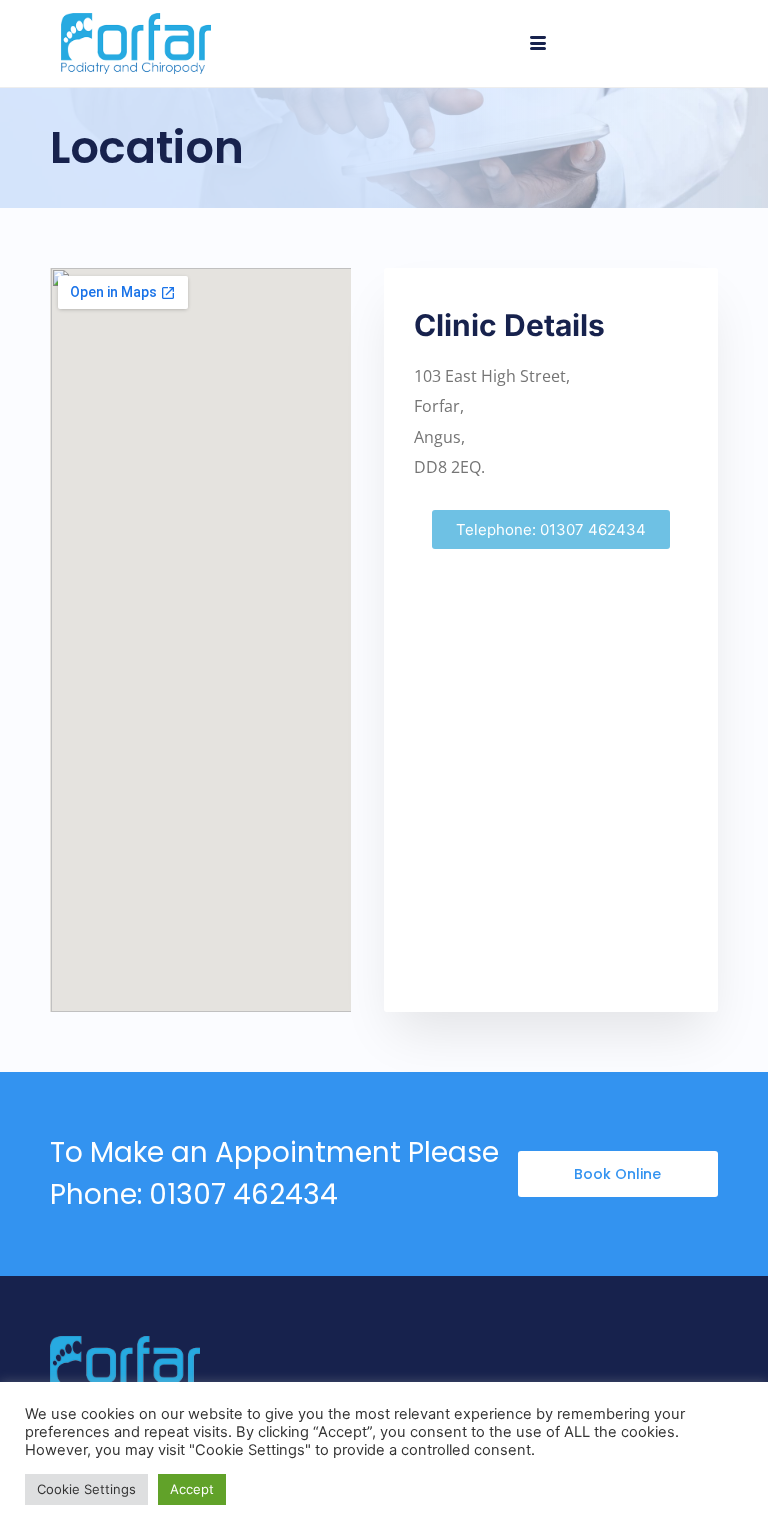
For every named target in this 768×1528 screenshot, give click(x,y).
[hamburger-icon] (538, 44)
